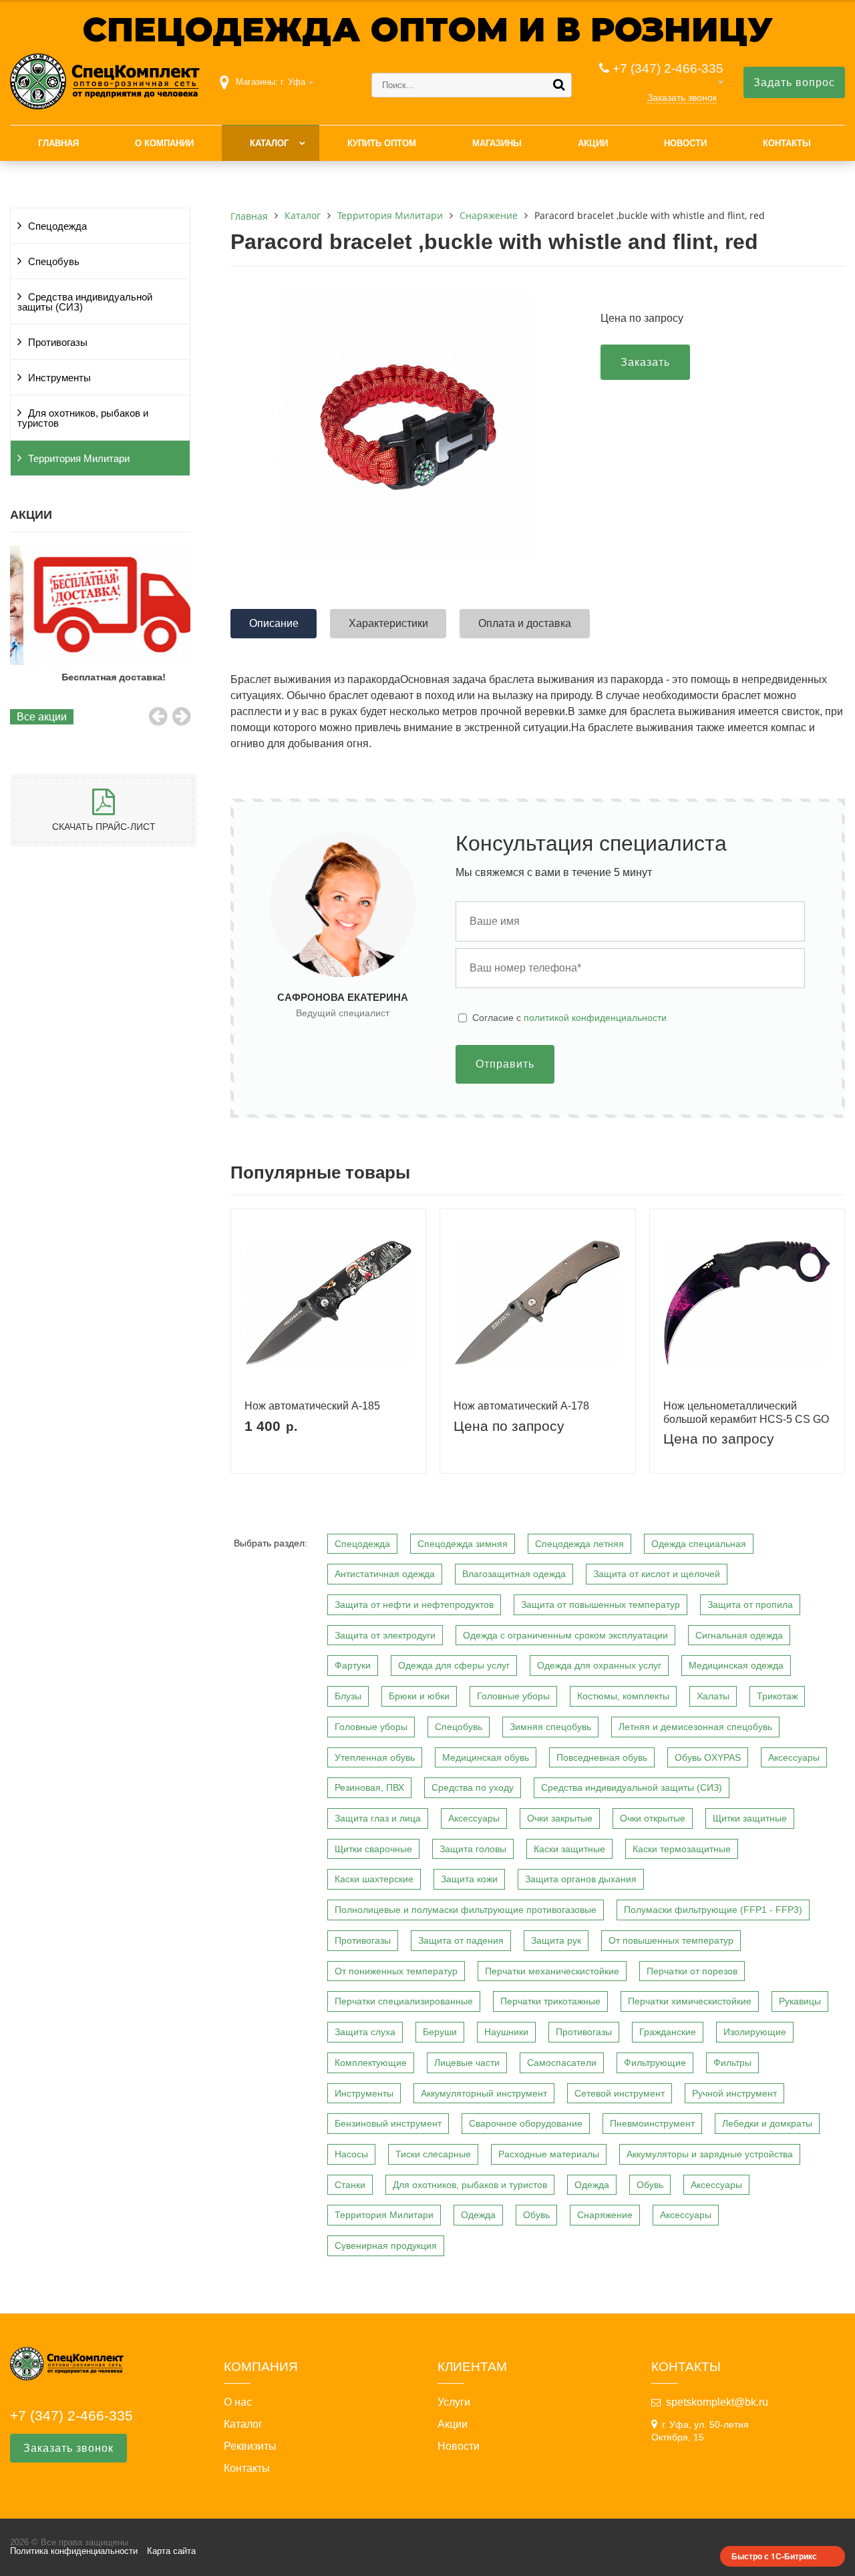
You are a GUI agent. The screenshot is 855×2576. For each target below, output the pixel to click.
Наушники (506, 2032)
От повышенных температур (671, 1940)
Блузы (348, 1696)
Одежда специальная (699, 1544)
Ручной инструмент (734, 2093)
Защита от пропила (750, 1604)
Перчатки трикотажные (550, 2001)
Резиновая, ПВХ (369, 1787)
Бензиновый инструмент (388, 2123)
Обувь (650, 2185)
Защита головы (473, 1849)
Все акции (42, 717)
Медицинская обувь (486, 1757)
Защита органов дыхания (581, 1879)
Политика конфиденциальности (74, 2551)
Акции (593, 143)
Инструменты (59, 378)
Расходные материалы (549, 2154)
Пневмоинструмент (652, 2123)
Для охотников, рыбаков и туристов (83, 418)
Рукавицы (800, 2001)
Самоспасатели (562, 2063)
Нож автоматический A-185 (312, 1406)
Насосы (351, 2154)
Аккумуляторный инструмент (484, 2093)
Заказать (645, 362)
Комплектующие (371, 2063)
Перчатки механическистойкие (552, 1971)
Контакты (787, 143)
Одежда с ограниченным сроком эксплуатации (565, 1635)
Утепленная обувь (375, 1757)
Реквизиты (250, 2446)
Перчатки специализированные (404, 2001)
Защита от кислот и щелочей (657, 1574)
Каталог (269, 143)
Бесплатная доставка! (100, 677)
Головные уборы (513, 1696)
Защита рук (556, 1940)
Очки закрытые (560, 1818)
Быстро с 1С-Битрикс (774, 2556)
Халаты (713, 1696)
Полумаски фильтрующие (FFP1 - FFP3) (713, 1910)
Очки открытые (653, 1818)
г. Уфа (293, 82)
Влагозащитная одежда (514, 1574)
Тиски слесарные (433, 2154)
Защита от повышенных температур (601, 1604)
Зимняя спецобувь (550, 1727)
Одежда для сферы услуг (454, 1665)
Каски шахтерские (374, 1879)
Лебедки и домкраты (767, 2123)
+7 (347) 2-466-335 (668, 68)
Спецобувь (54, 262)
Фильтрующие (655, 2063)
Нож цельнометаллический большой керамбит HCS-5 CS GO (746, 1412)
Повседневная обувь (602, 1757)
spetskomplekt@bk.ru (717, 2402)
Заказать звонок (682, 97)
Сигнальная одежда (739, 1635)
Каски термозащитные (682, 1849)
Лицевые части (467, 2063)
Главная (58, 143)
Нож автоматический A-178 (521, 1406)
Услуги (454, 2402)
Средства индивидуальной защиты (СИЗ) (85, 302)
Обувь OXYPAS (708, 1757)
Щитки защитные (750, 1818)
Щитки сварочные (373, 1849)
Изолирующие (755, 2032)
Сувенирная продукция (386, 2245)
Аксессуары (794, 1757)
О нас (238, 2402)
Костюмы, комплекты (623, 1696)
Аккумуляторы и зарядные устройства (710, 2154)
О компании (164, 143)
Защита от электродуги (385, 1635)
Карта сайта (171, 2551)
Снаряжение (605, 2215)
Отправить (505, 1064)
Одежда (592, 2185)
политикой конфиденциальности (595, 1018)
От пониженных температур (396, 1971)
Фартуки (353, 1665)
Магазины (497, 143)
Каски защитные (569, 1849)
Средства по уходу (473, 1787)
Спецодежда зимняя (463, 1544)
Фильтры (732, 2063)
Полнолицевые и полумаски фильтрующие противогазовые (466, 1910)
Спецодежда (57, 226)
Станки (350, 2185)
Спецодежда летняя (579, 1544)
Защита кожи (469, 1879)
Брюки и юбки (419, 1696)
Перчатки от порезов (692, 1971)
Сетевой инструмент (620, 2093)
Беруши (440, 2032)
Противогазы (58, 343)
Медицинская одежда (736, 1665)
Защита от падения (461, 1940)
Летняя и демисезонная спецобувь (695, 1727)
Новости (685, 143)
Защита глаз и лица (378, 1818)
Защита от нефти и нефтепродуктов (414, 1604)
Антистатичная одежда (385, 1574)
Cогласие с (569, 1018)
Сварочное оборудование (526, 2123)
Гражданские (668, 2032)
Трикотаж (777, 1696)
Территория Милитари (79, 459)
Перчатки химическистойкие (690, 2001)
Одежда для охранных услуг (599, 1665)
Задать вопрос (794, 82)
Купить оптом (382, 143)
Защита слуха (365, 2032)
